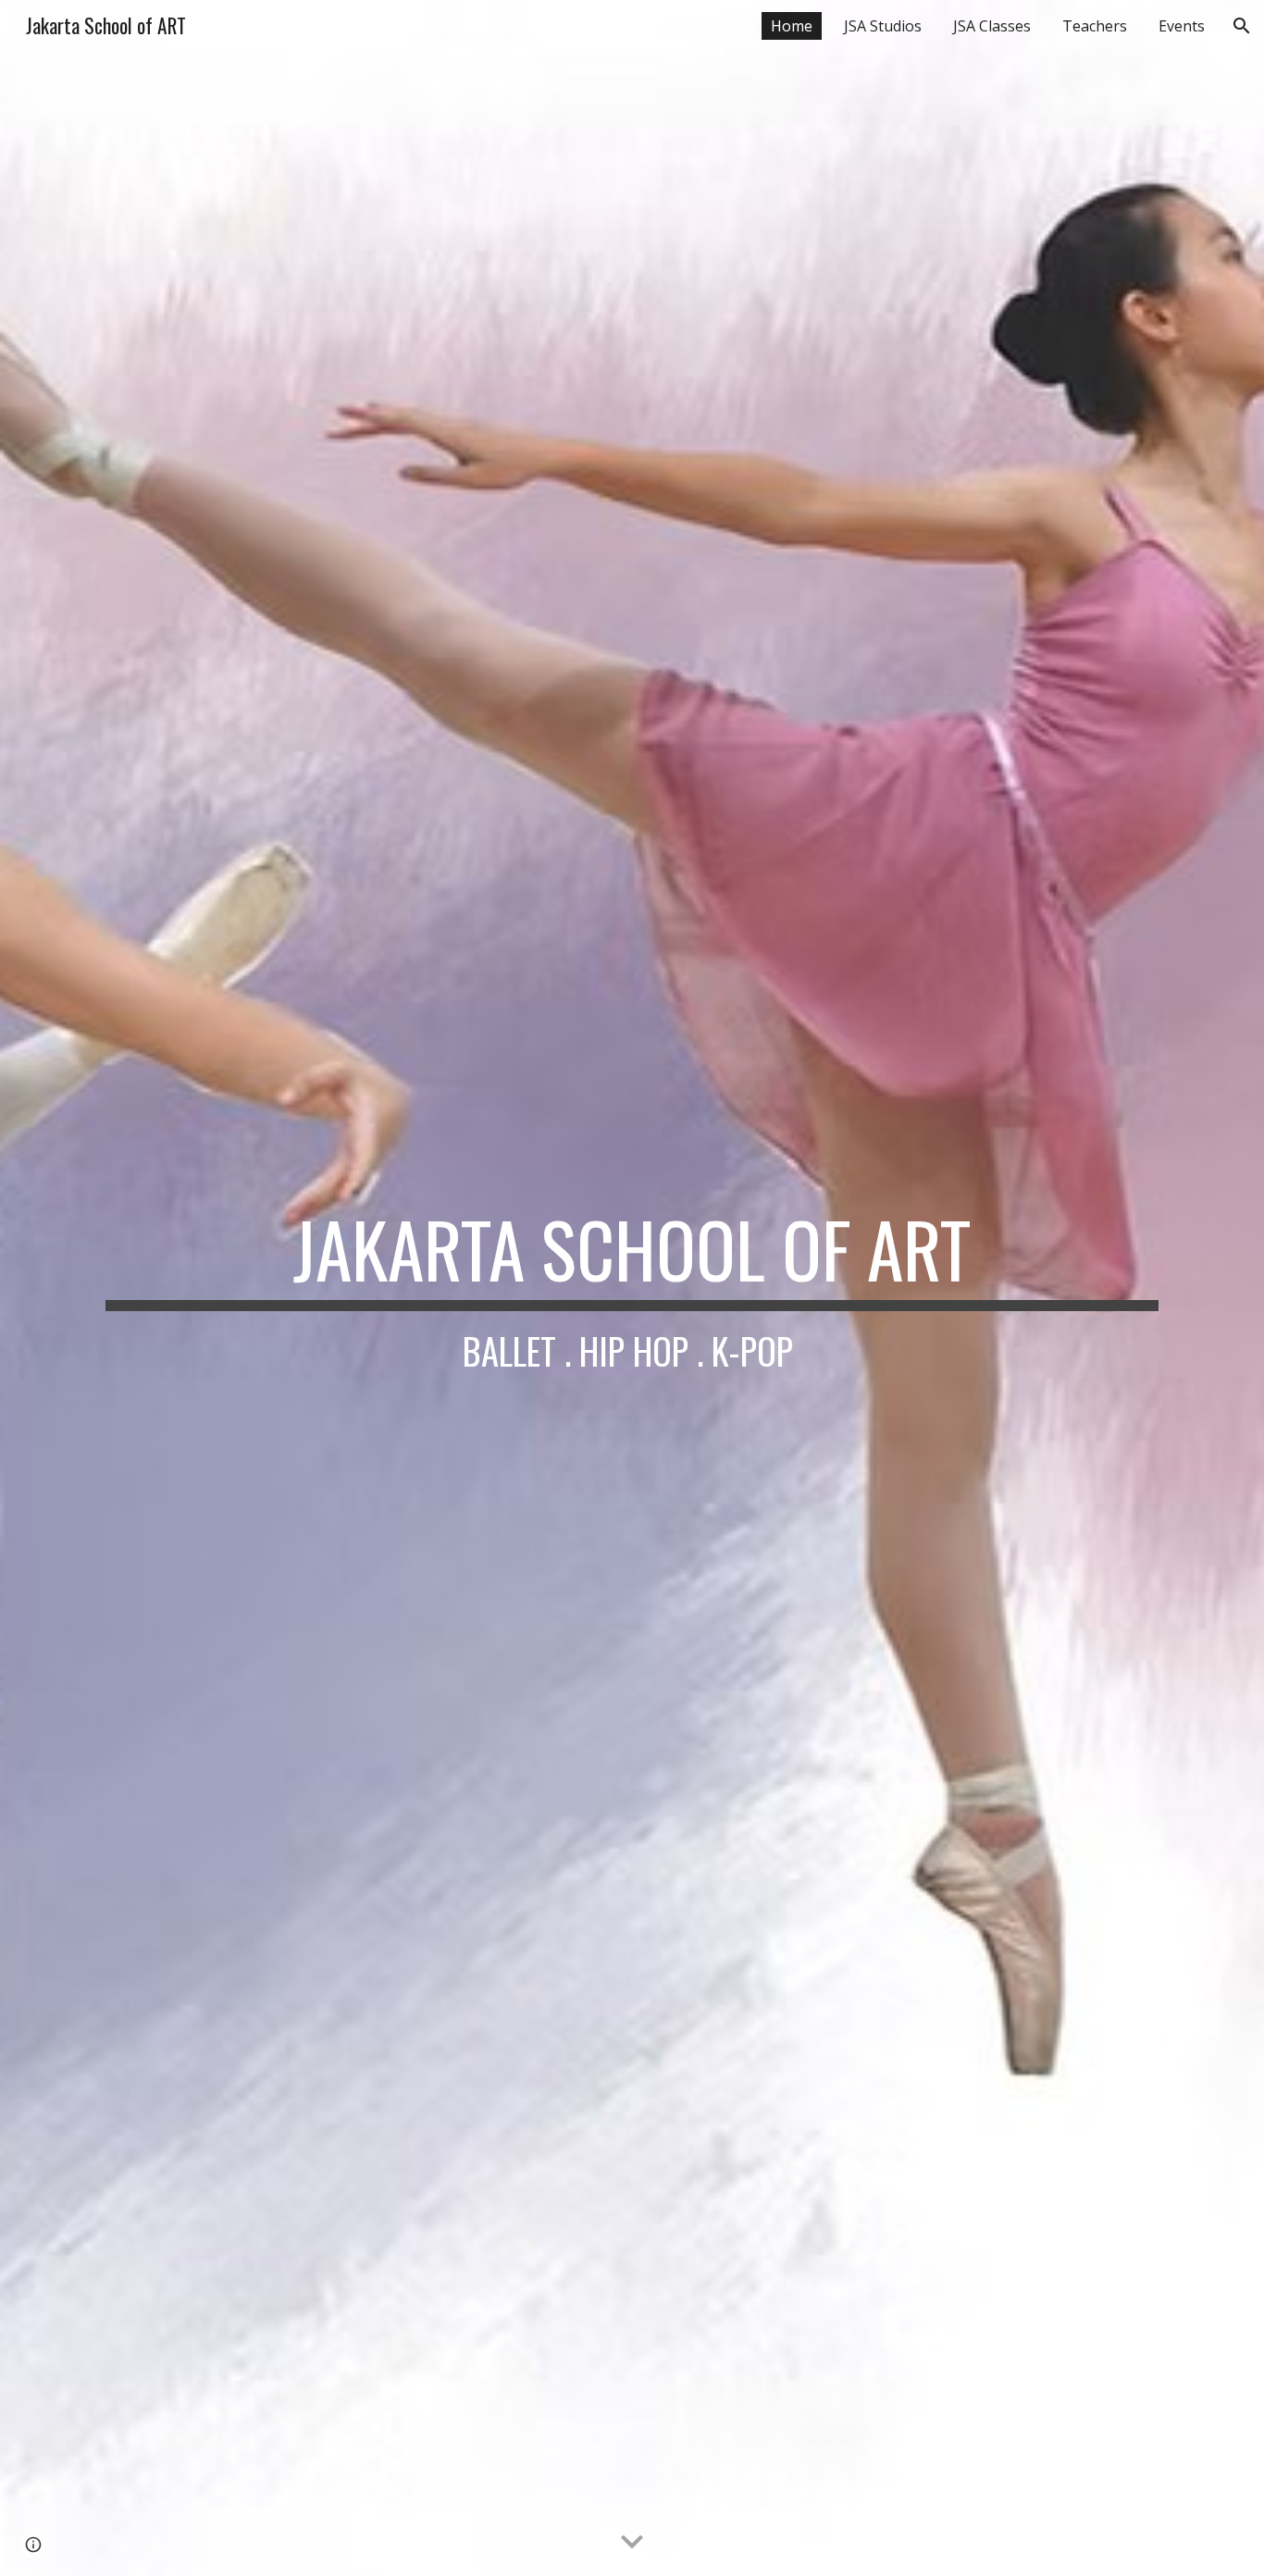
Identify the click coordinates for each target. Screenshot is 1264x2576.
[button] (1242, 26)
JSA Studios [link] (883, 26)
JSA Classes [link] (992, 26)
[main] (632, 1288)
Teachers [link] (1095, 26)
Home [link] (792, 26)
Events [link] (1182, 26)
